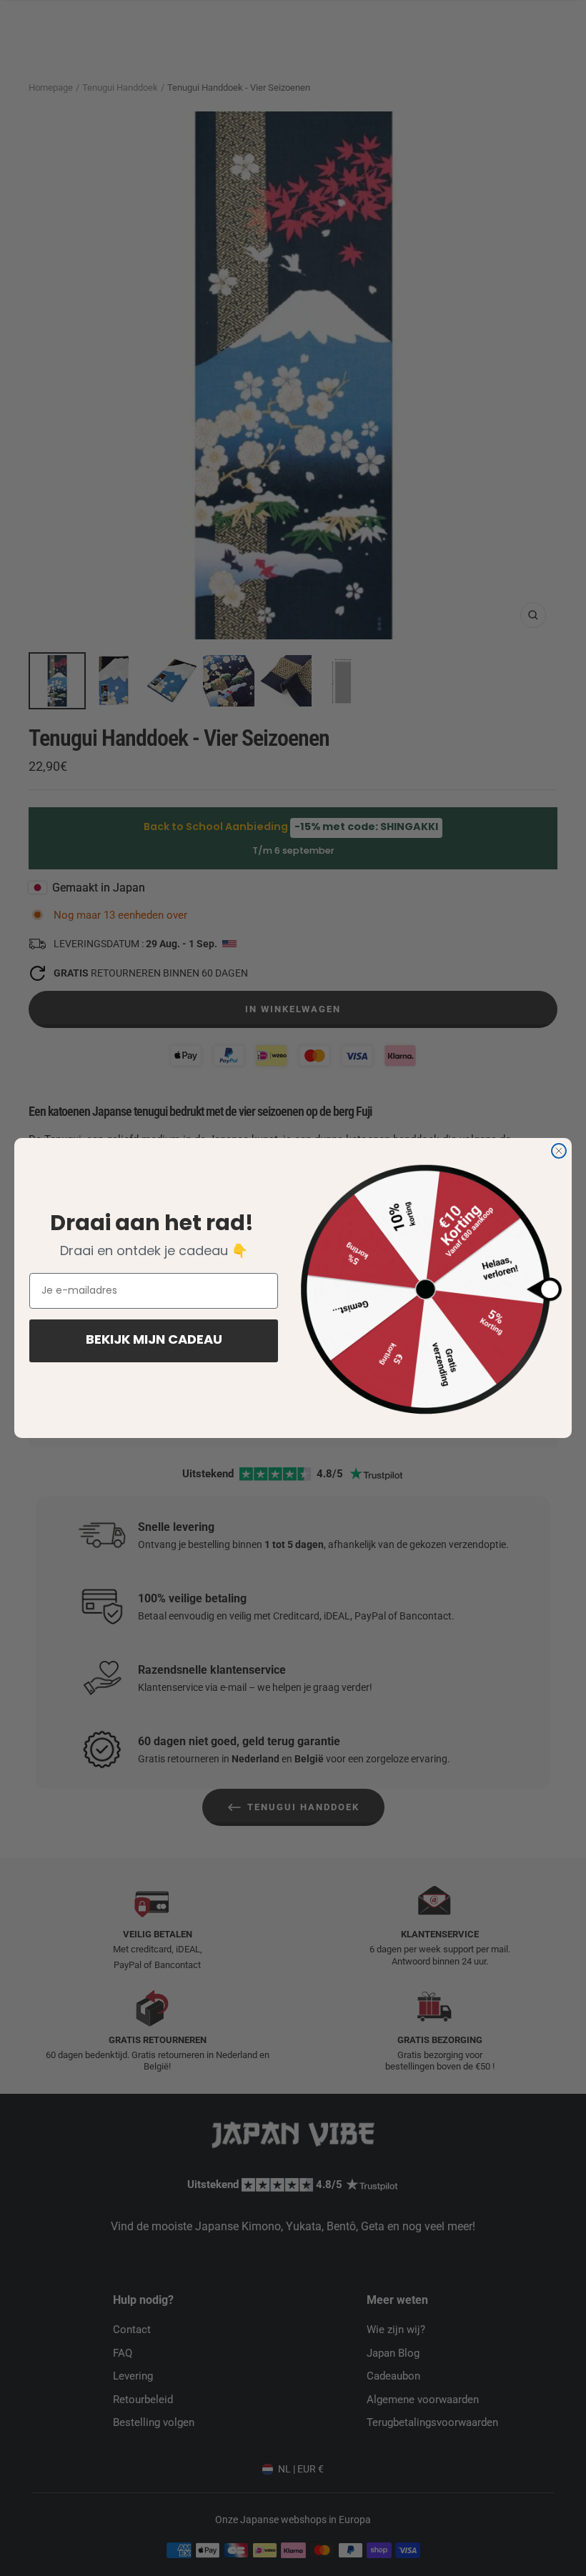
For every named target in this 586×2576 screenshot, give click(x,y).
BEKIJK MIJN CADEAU (154, 1341)
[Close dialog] (559, 1151)
